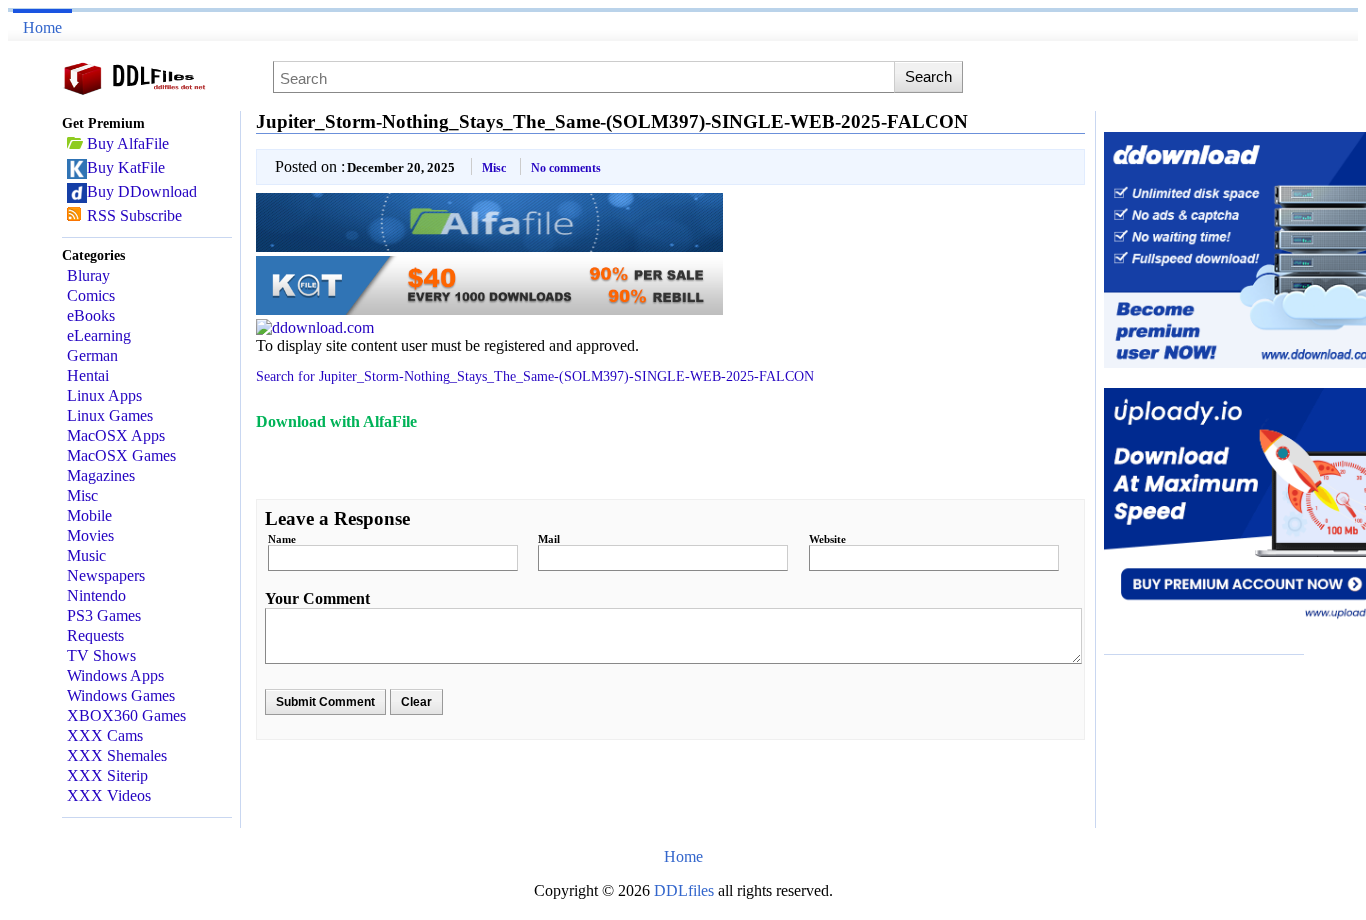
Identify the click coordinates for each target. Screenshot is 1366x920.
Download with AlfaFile (336, 421)
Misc (82, 495)
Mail (549, 539)
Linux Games (110, 415)
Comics (91, 295)
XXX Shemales (117, 755)
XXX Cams (105, 735)
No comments (566, 168)
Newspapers (106, 575)
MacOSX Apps (116, 435)
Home (42, 27)
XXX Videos (109, 795)
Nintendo (96, 595)
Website (827, 539)
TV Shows (101, 655)
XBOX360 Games (126, 715)
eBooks (91, 315)
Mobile (89, 515)
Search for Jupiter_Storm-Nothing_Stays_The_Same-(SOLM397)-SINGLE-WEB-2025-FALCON (535, 376)
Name (282, 539)
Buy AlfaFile (128, 143)
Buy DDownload (142, 191)
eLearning (99, 335)
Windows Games (121, 695)
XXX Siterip (107, 775)
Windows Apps (115, 675)
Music (86, 555)
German (92, 355)
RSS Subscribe (134, 215)
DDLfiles (686, 890)
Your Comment (317, 598)
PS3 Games (104, 615)
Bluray (88, 275)
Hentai (88, 375)
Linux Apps (104, 395)
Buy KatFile (126, 167)
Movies (90, 535)
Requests (95, 635)
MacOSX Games (121, 455)
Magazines (101, 475)
